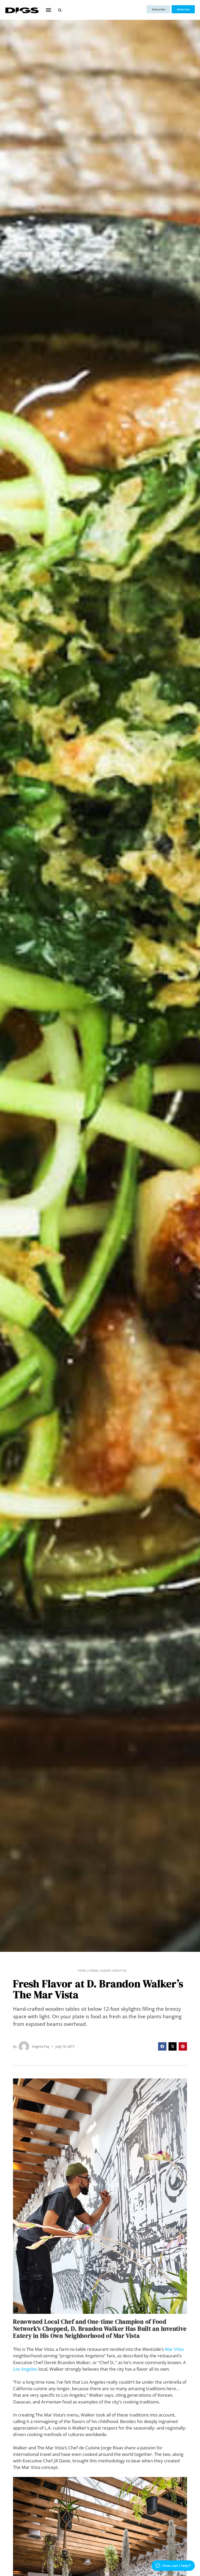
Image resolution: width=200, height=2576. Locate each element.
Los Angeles (25, 2369)
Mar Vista (174, 2349)
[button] (49, 10)
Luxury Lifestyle (113, 1971)
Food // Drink (88, 1971)
